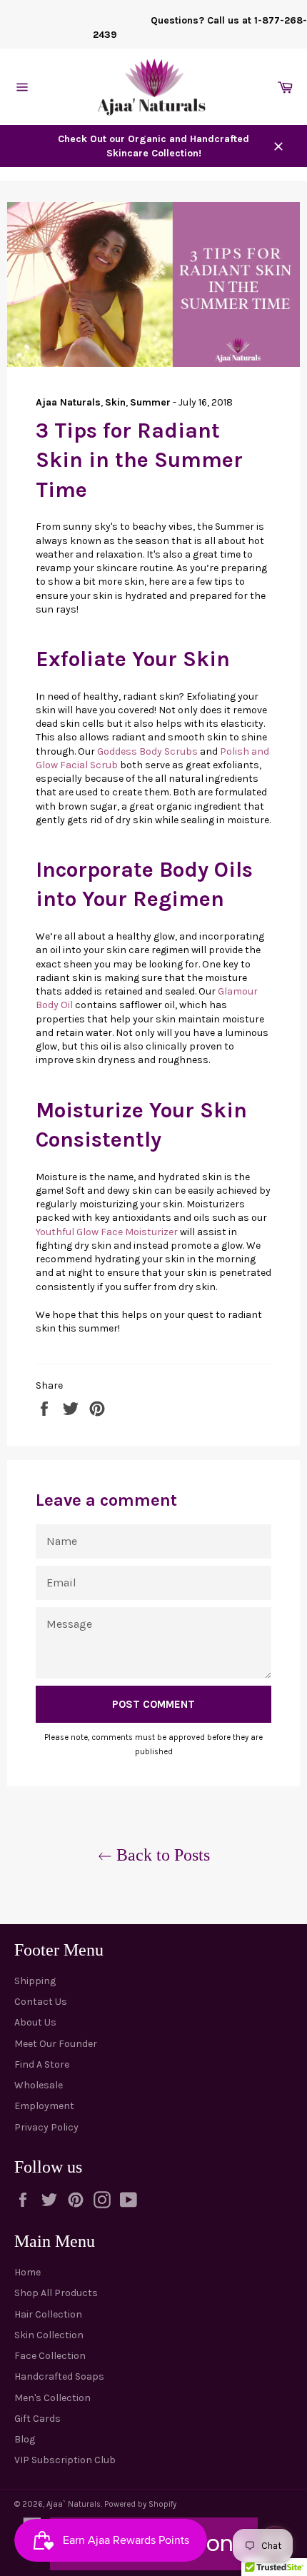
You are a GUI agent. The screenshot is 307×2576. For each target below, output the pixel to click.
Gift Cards (37, 2419)
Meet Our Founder (56, 2044)
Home (27, 2272)
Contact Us (41, 2002)
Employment (44, 2106)
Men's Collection (52, 2398)
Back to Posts (161, 1855)
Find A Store (42, 2064)
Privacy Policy (46, 2127)
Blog (25, 2439)
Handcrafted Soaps (59, 2376)
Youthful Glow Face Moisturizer (108, 1232)
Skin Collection (49, 2335)
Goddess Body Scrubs (147, 751)
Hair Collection (48, 2314)
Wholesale (39, 2085)
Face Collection (50, 2356)
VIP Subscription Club (65, 2460)
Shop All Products (56, 2293)
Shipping (35, 1981)
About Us (35, 2022)
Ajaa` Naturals (74, 2504)
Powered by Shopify (140, 2504)
